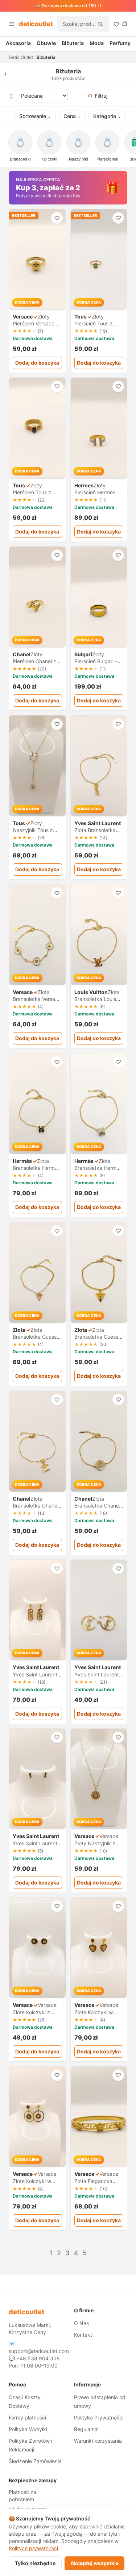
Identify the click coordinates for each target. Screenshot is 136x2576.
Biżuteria (73, 43)
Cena (72, 116)
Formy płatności (27, 2417)
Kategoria (107, 116)
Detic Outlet (21, 57)
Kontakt (83, 2335)
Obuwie (46, 43)
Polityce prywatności (33, 2548)
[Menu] (12, 24)
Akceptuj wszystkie (94, 2563)
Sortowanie (35, 116)
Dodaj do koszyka (37, 363)
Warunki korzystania (98, 2441)
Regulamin (86, 2429)
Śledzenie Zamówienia (35, 2461)
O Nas (81, 2323)
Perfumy (120, 43)
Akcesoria (18, 43)
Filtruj (98, 96)
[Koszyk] (125, 23)
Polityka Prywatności (99, 2417)
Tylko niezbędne (35, 2563)
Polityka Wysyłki (28, 2429)
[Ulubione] (116, 24)
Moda (97, 43)
